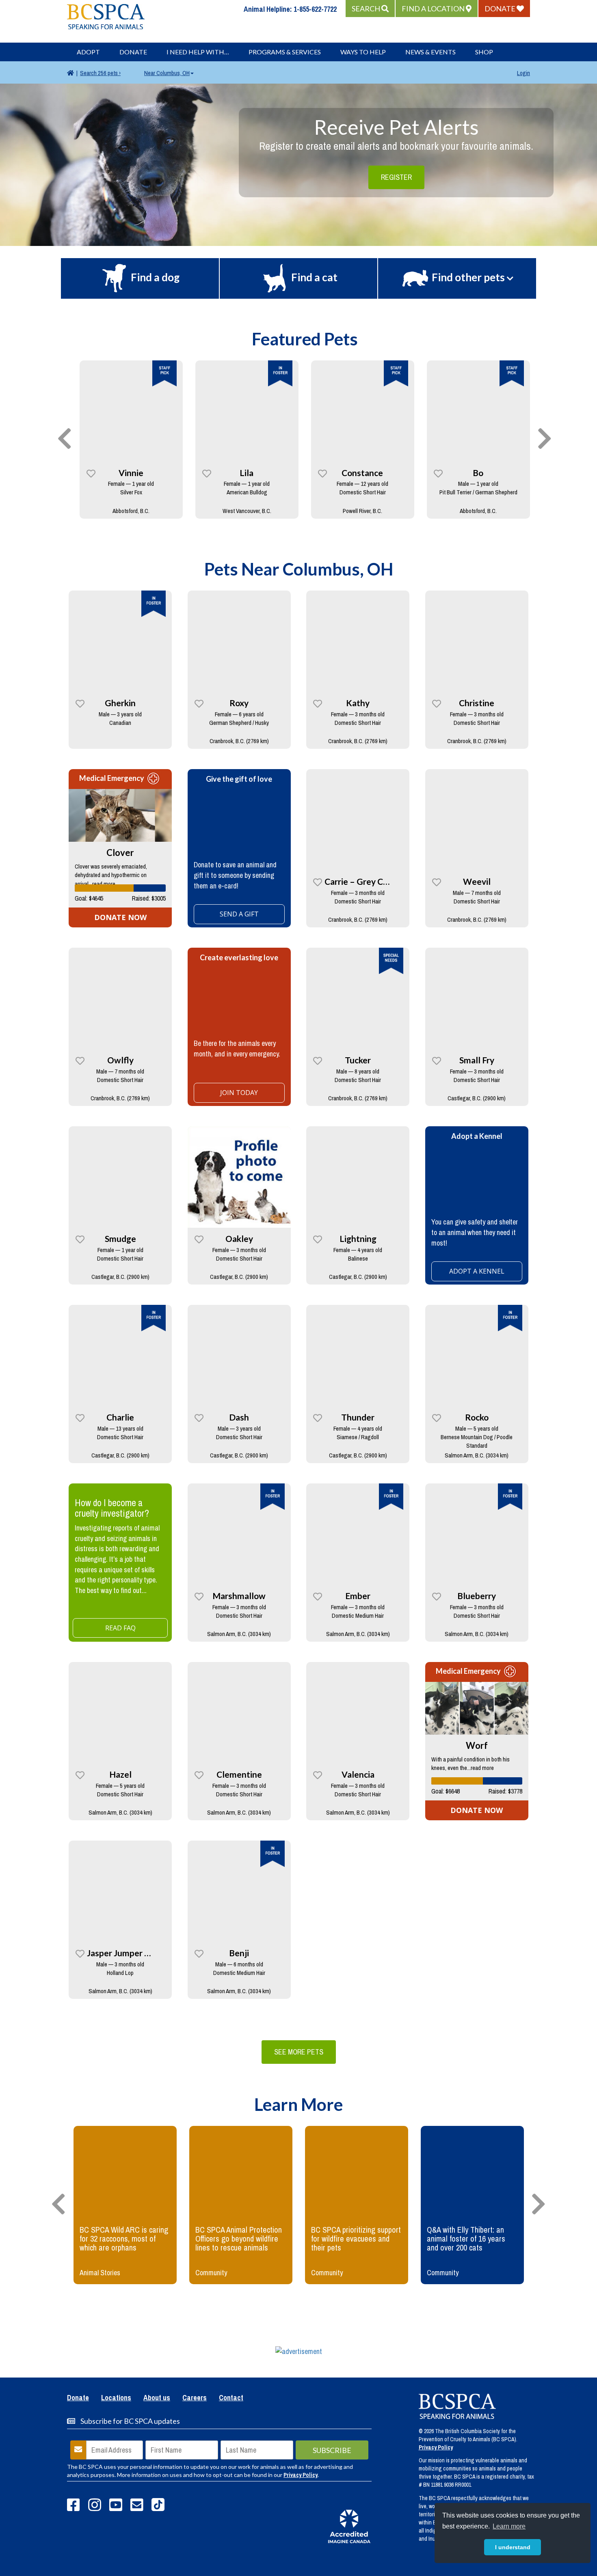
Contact (231, 2398)
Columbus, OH (167, 73)
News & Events (430, 52)
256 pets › (100, 73)
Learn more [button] (509, 2526)
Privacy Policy (301, 2475)
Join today (239, 1093)
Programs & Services (285, 52)
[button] (370, 9)
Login (523, 73)
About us (157, 2398)
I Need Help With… (198, 52)
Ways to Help (363, 52)
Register (396, 177)
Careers (195, 2398)
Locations (116, 2398)
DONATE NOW (120, 917)
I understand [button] (513, 2547)
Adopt (88, 52)
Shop (484, 52)
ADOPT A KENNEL (477, 1271)
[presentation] (65, 439)
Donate (133, 52)
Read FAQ (120, 1628)
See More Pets (299, 2052)
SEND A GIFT (239, 914)
